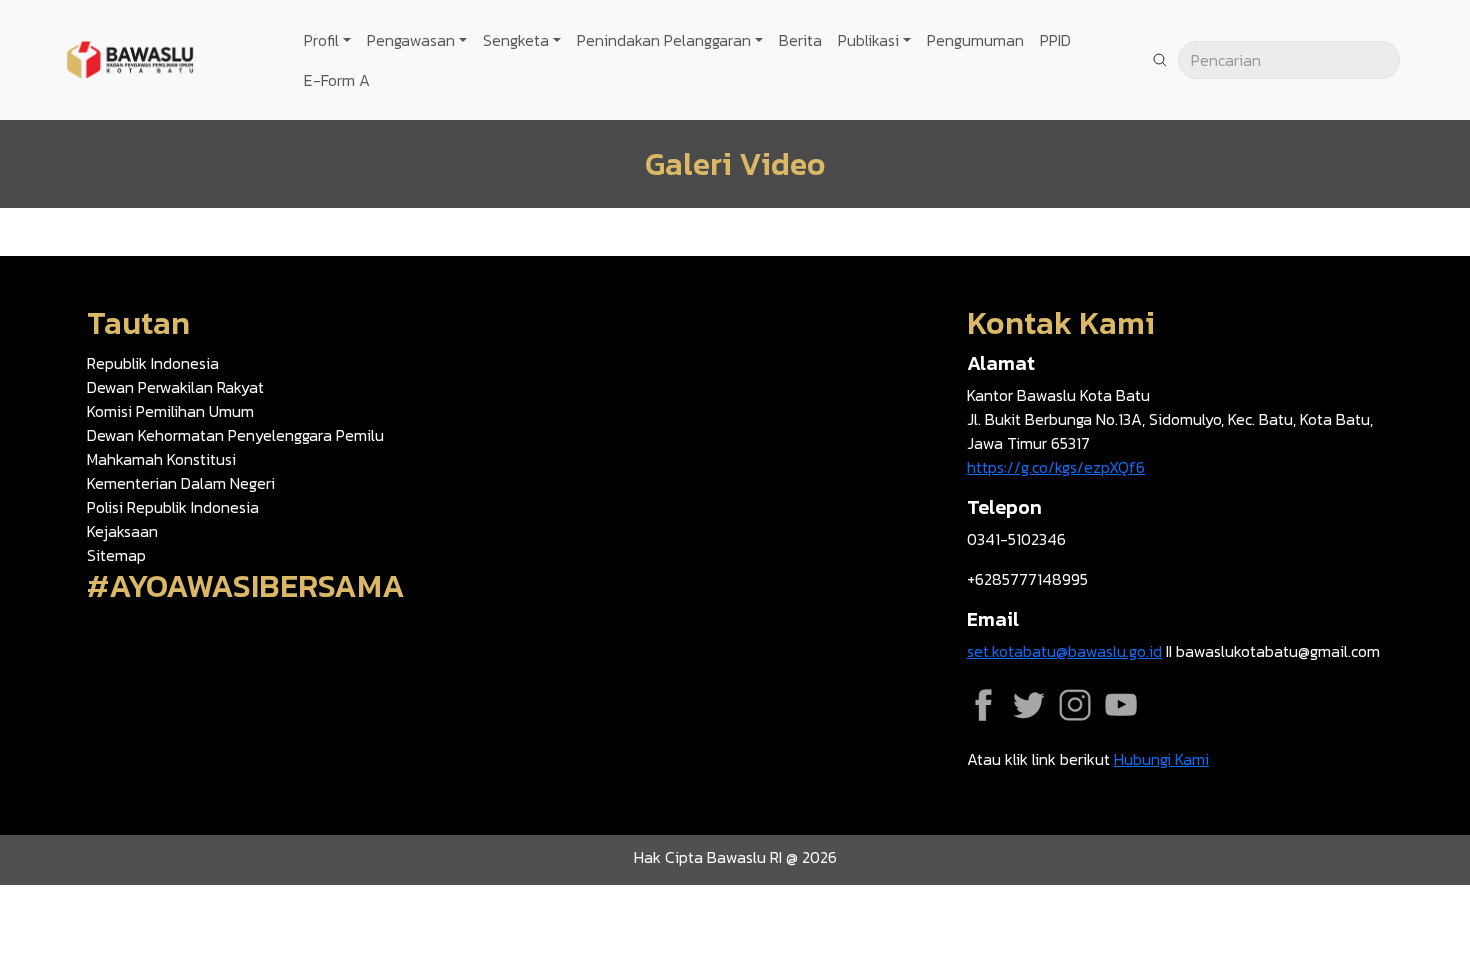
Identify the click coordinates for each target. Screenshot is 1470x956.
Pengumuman (975, 40)
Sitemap (116, 555)
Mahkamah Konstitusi (161, 459)
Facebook (983, 705)
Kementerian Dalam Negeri (181, 483)
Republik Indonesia (153, 363)
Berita (800, 40)
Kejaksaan (122, 531)
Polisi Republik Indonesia (173, 507)
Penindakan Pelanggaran (664, 40)
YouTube (1121, 705)
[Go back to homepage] (130, 58)
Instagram (1075, 705)
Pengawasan (411, 40)
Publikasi (868, 40)
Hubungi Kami (1161, 759)
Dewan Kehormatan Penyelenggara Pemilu (235, 435)
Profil (321, 40)
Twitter (1029, 705)
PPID (1055, 40)
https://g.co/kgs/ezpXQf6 (1056, 467)
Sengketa (516, 40)
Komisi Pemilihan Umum (170, 411)
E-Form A (337, 80)
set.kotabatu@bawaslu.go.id (1064, 651)
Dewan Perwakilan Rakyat (175, 387)
